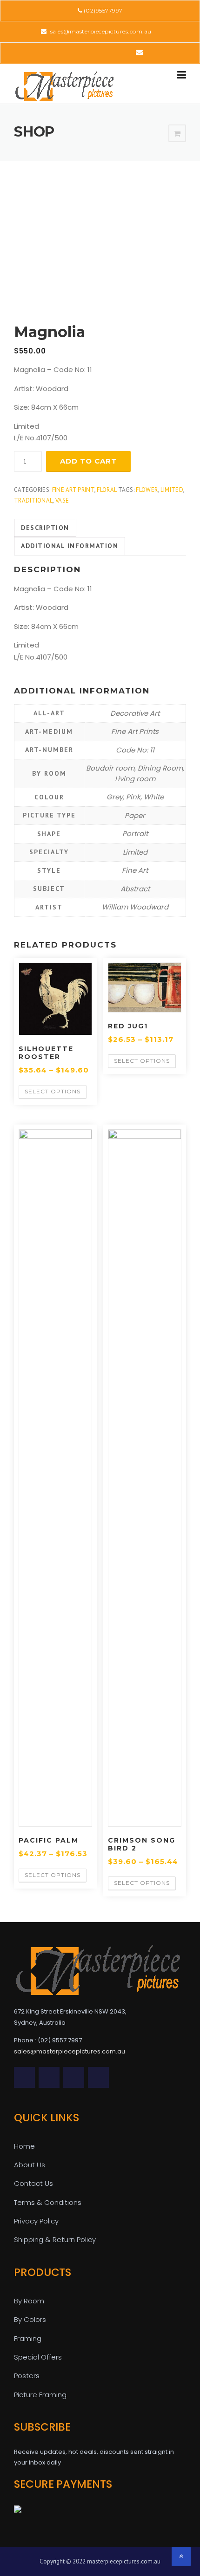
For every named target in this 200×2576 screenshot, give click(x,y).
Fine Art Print (73, 490)
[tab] (45, 528)
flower (147, 490)
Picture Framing (40, 2395)
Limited (172, 490)
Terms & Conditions (48, 2202)
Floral (107, 490)
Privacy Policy (36, 2221)
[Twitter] (60, 52)
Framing (28, 2338)
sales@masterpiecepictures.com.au (100, 31)
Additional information (70, 546)
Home (24, 2146)
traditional (33, 500)
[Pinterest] (99, 52)
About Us (30, 2165)
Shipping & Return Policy (55, 2239)
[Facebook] (73, 52)
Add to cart (88, 461)
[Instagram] (125, 52)
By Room (29, 2301)
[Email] (139, 52)
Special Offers (38, 2357)
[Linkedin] (86, 52)
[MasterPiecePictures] (64, 85)
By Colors (30, 2319)
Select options (53, 1091)
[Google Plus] (112, 52)
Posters (27, 2376)
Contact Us (33, 2183)
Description (45, 528)
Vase (62, 500)
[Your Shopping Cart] (177, 134)
